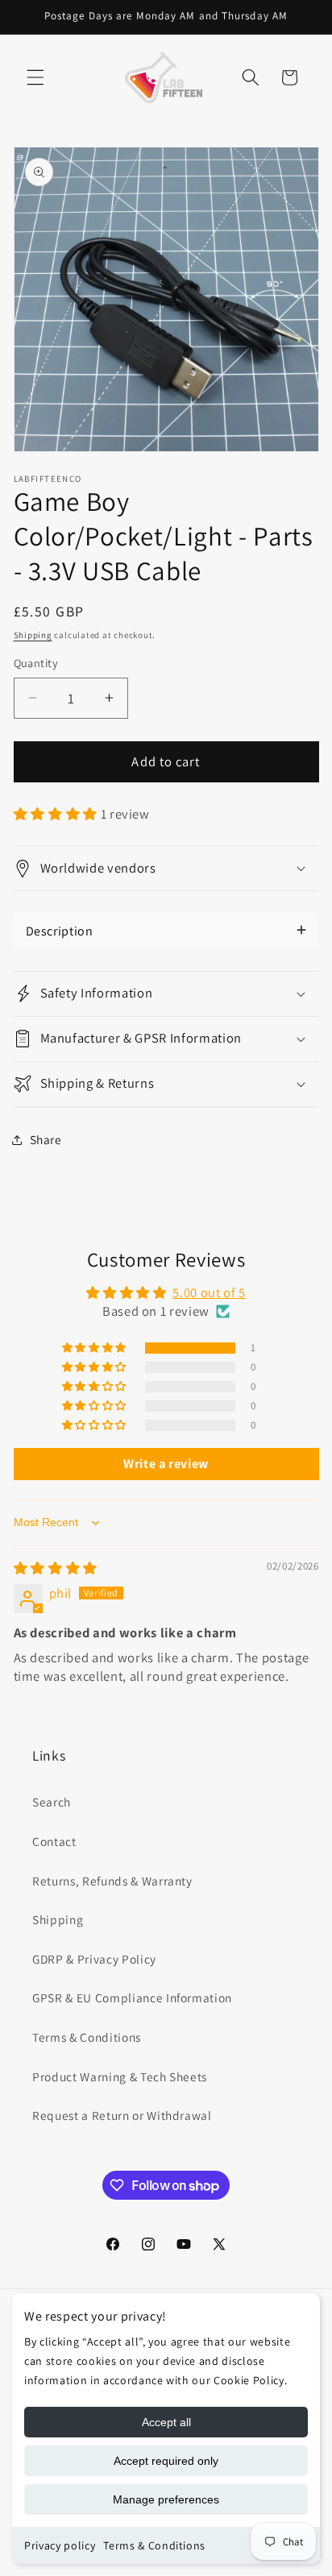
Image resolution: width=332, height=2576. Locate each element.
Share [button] (46, 1139)
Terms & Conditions (154, 2545)
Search (52, 1802)
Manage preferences (166, 2499)
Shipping (33, 635)
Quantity (36, 663)
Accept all (166, 2422)
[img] (56, 1568)
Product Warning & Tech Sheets (120, 2076)
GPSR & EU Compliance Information (132, 1997)
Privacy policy (60, 2545)
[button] (35, 77)
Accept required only (166, 2461)
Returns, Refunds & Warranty (112, 1881)
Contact (54, 1841)
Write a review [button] (166, 1464)
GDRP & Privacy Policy (94, 1959)
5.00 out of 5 (209, 1292)
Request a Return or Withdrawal (122, 2115)
